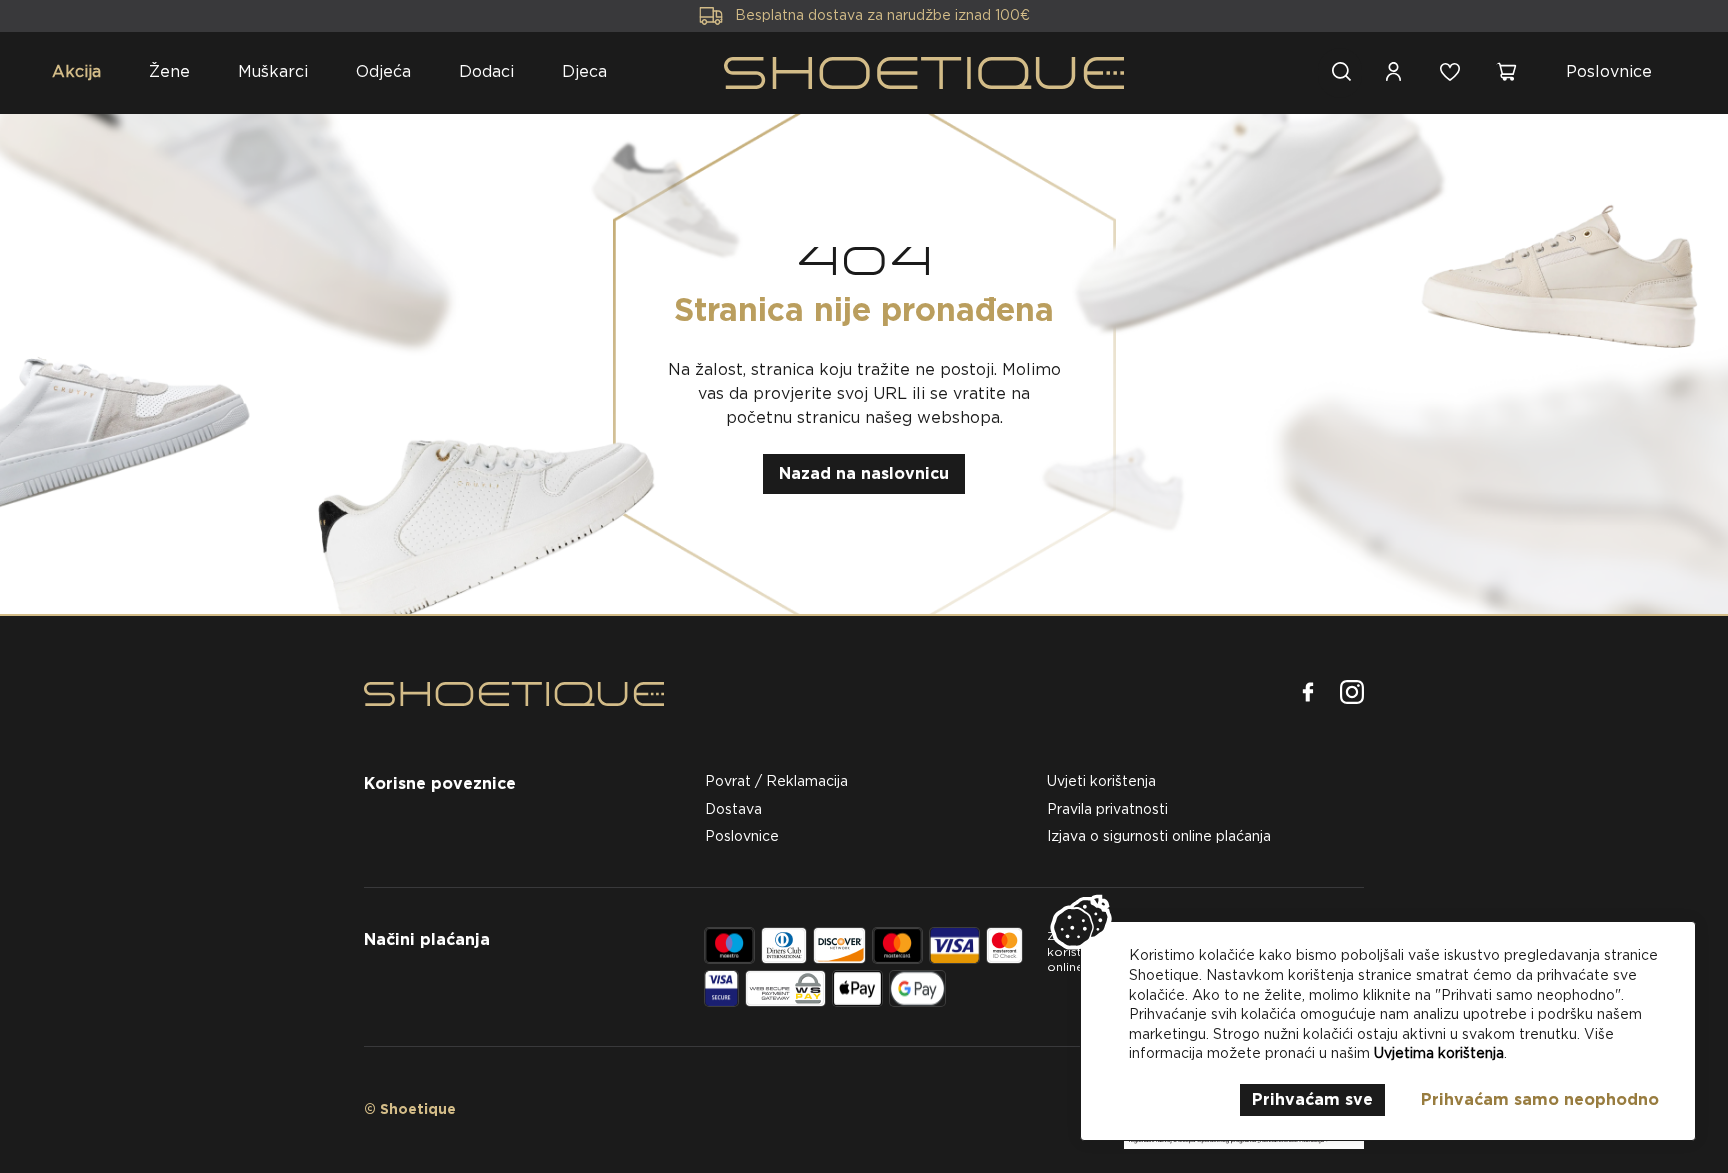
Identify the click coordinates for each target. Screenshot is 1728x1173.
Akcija (76, 71)
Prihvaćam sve (1312, 1099)
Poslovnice (1609, 71)
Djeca (584, 71)
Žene (169, 71)
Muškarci (273, 71)
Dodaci (486, 71)
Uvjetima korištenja (1439, 1053)
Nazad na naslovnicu (864, 473)
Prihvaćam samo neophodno (1540, 1099)
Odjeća (383, 71)
